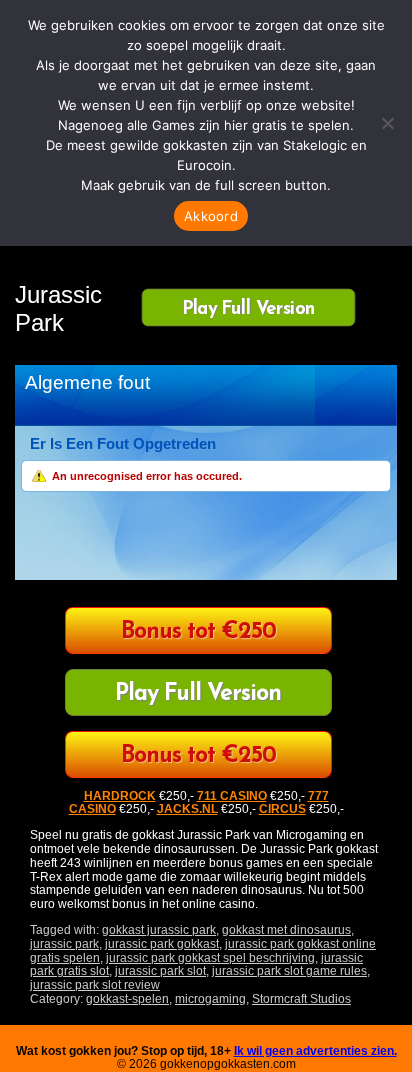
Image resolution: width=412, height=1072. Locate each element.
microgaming (210, 999)
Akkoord (211, 216)
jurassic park (64, 944)
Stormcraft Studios (301, 999)
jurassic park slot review (95, 985)
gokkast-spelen (127, 999)
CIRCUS (282, 809)
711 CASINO (232, 796)
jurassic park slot (160, 971)
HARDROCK (120, 796)
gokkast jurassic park (159, 930)
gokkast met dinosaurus (286, 930)
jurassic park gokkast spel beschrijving (210, 958)
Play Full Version (248, 308)
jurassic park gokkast (162, 944)
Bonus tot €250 (198, 632)
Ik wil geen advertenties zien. (315, 1051)
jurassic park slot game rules (289, 971)
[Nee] (387, 123)
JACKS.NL (187, 809)
